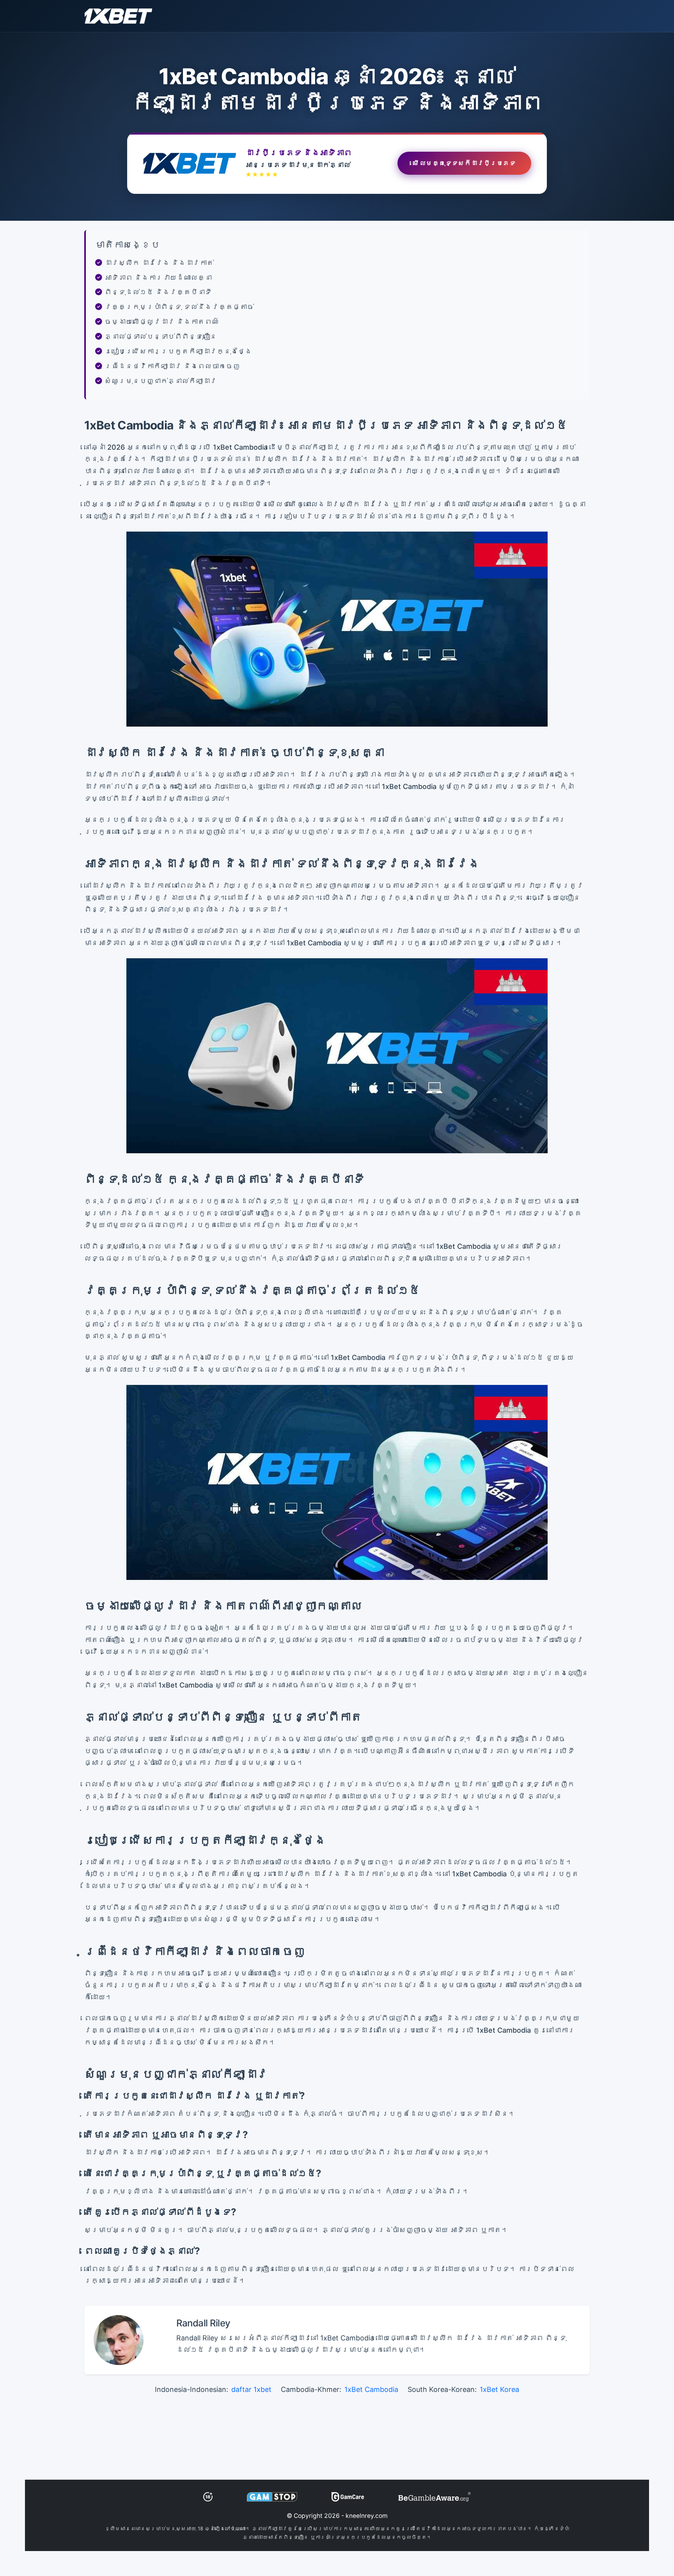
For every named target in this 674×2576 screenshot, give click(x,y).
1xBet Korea (499, 2389)
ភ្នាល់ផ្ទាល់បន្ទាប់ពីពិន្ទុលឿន (161, 336)
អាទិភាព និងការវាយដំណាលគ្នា (158, 277)
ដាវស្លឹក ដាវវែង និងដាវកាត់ (159, 263)
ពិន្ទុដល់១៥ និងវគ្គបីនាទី (158, 292)
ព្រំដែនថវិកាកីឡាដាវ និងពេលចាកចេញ (172, 366)
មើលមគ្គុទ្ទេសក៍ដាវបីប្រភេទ (464, 165)
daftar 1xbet (251, 2389)
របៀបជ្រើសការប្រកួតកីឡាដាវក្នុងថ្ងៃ (178, 351)
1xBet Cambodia (371, 2389)
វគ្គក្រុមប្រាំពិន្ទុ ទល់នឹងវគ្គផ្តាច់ (179, 307)
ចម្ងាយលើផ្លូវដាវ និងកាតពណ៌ (162, 322)
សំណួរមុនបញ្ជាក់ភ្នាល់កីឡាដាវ (161, 381)
